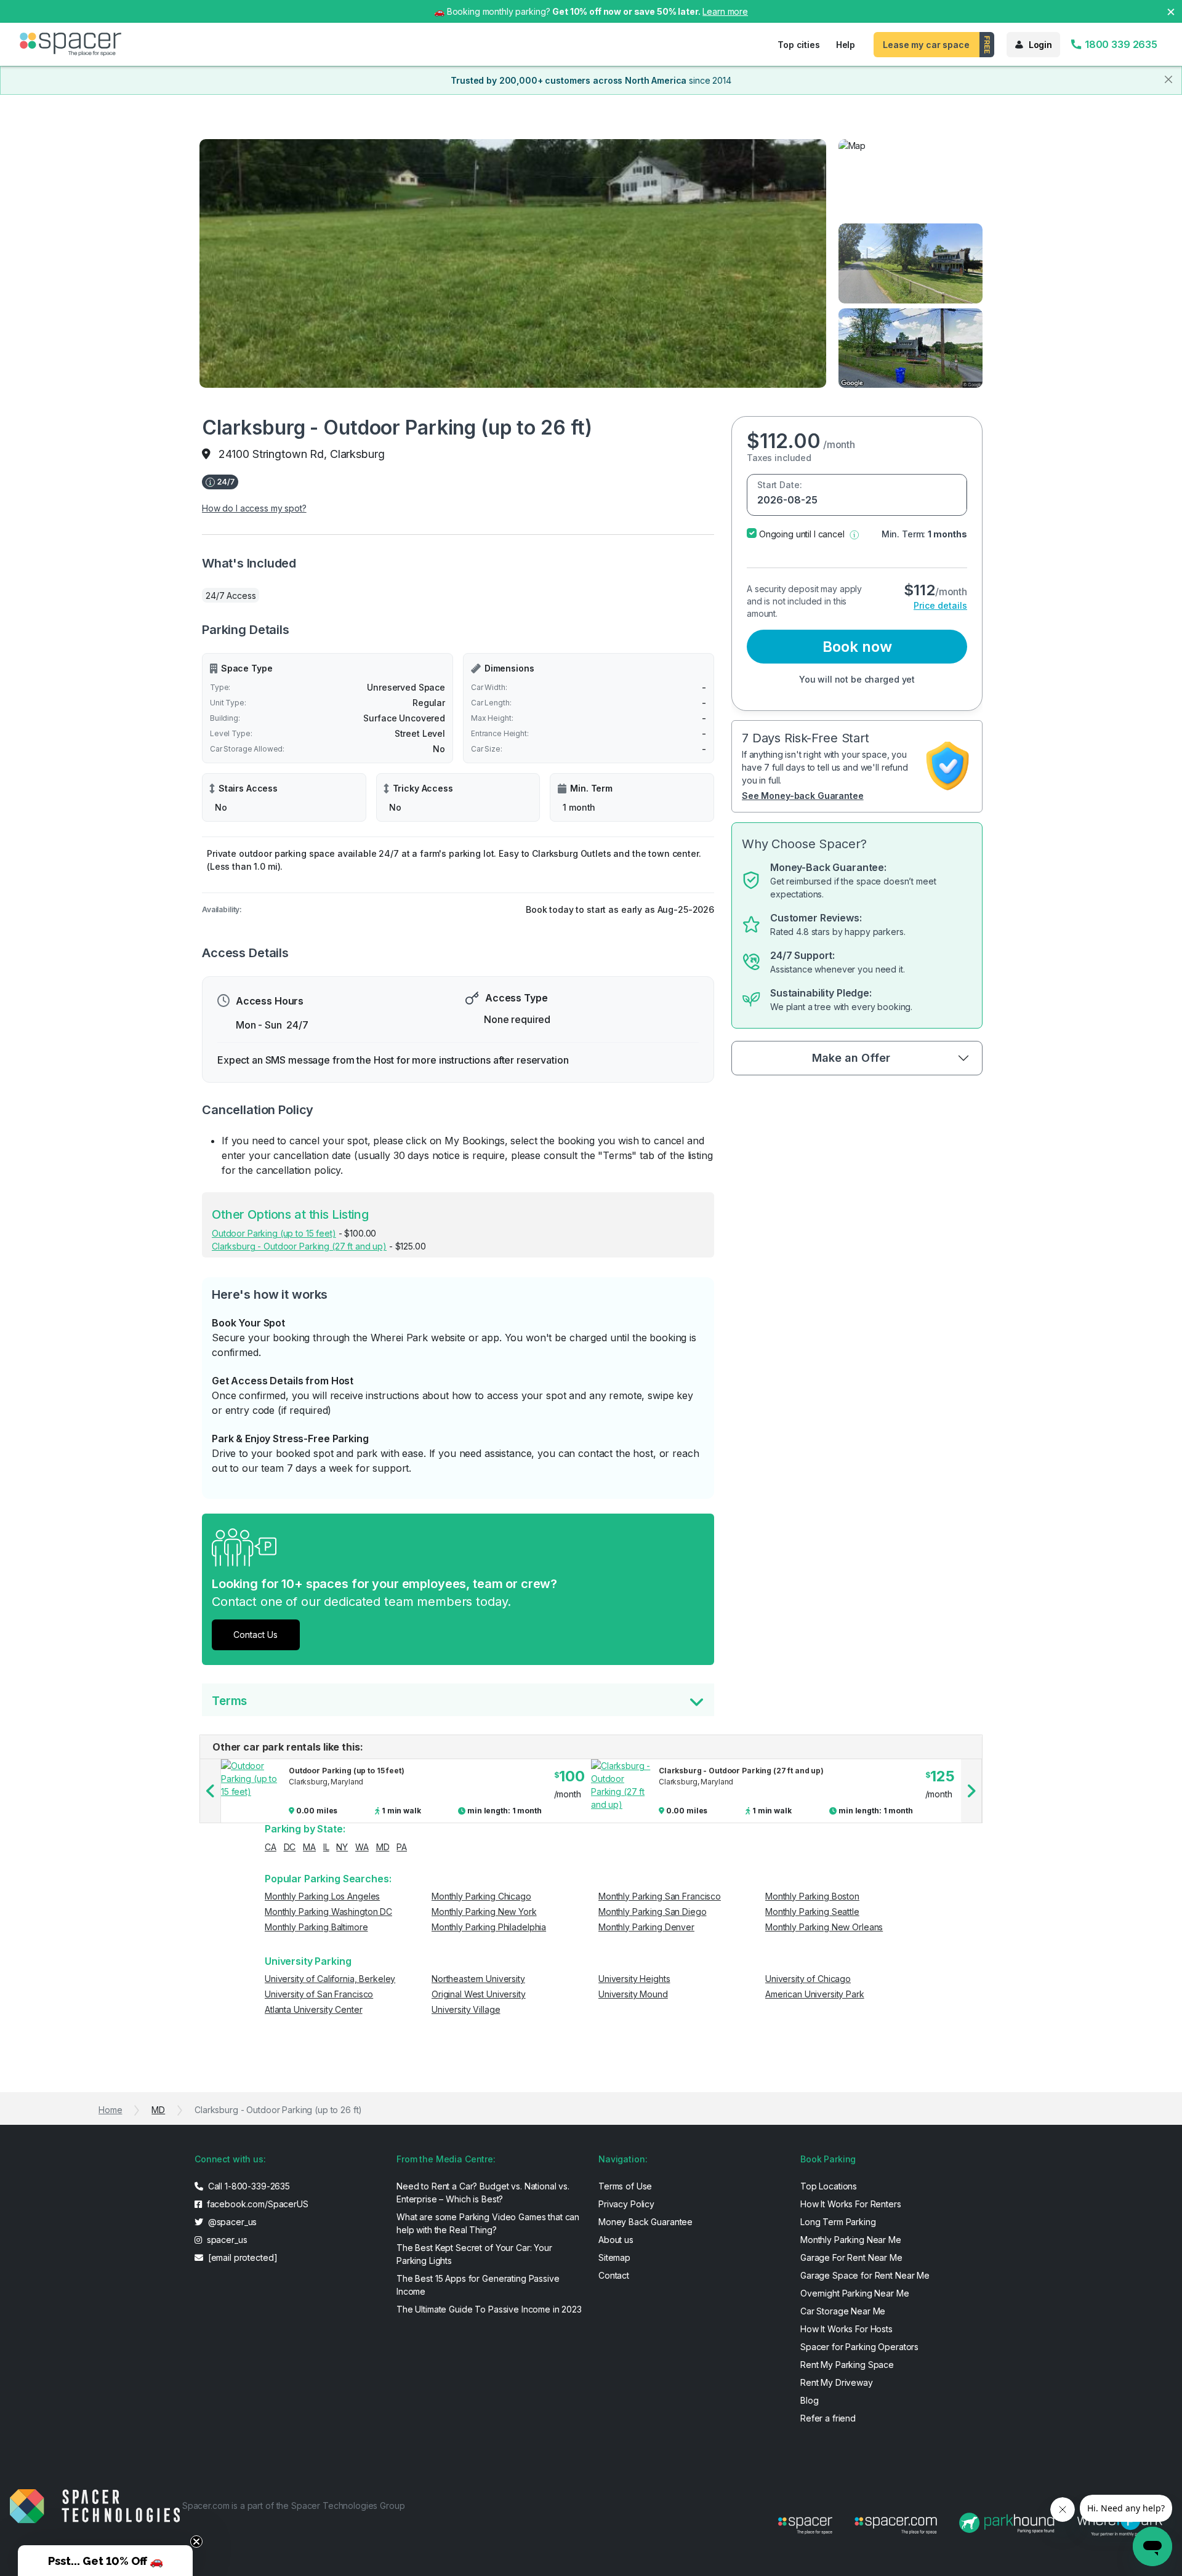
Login (1040, 45)
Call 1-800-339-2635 (248, 2186)
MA (309, 1847)
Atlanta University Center (314, 2009)
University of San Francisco (319, 1994)
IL (326, 1847)
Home (110, 2110)
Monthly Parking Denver (646, 1927)
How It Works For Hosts (846, 2329)
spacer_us (226, 2240)
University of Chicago (808, 1979)
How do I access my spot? (254, 508)
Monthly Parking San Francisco (660, 1896)
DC (290, 1847)
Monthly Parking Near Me (851, 2240)
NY (342, 1847)
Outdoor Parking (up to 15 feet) (274, 1233)
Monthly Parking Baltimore (316, 1927)
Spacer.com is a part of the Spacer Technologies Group (294, 2506)
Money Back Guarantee (645, 2222)
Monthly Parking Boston (812, 1896)
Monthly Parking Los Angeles (322, 1896)
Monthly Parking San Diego (653, 1912)
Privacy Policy (626, 2204)
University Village (466, 2009)
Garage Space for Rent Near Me (865, 2275)
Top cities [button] (799, 45)
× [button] (1171, 11)
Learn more (725, 11)
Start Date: (779, 485)
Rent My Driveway (837, 2382)
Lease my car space (926, 45)
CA (271, 1847)
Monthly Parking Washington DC (328, 1912)
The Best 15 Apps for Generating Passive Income (478, 2285)
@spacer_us (231, 2222)
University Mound (633, 1994)
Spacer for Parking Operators (859, 2347)
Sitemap (614, 2257)
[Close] (1168, 79)
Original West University (479, 1994)
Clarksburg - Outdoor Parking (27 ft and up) (299, 1246)
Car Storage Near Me (843, 2311)
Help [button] (846, 45)
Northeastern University (478, 1979)
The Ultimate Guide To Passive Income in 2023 (489, 2309)
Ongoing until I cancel (802, 534)
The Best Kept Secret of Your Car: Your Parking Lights (474, 2254)
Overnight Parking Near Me (855, 2293)
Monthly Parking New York (484, 1912)
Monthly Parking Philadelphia (489, 1927)
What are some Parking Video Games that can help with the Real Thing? (488, 2223)
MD (383, 1847)
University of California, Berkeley (330, 1979)
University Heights (634, 1979)
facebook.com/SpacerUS (256, 2204)
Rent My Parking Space (847, 2365)
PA (402, 1847)
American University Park (815, 1994)
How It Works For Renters (851, 2204)
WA (362, 1847)
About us (616, 2240)
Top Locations (829, 2186)
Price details (940, 605)
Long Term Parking (838, 2222)
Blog (809, 2400)
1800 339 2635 (1120, 44)
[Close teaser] (196, 2542)
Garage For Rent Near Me (851, 2257)
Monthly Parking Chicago (481, 1896)
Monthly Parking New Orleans (824, 1927)
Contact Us (255, 1635)
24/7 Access (231, 596)
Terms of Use (625, 2186)
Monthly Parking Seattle (812, 1912)
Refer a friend (828, 2418)
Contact (614, 2275)
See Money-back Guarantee (803, 796)
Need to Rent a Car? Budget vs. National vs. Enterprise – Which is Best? (483, 2193)
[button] (854, 534)
